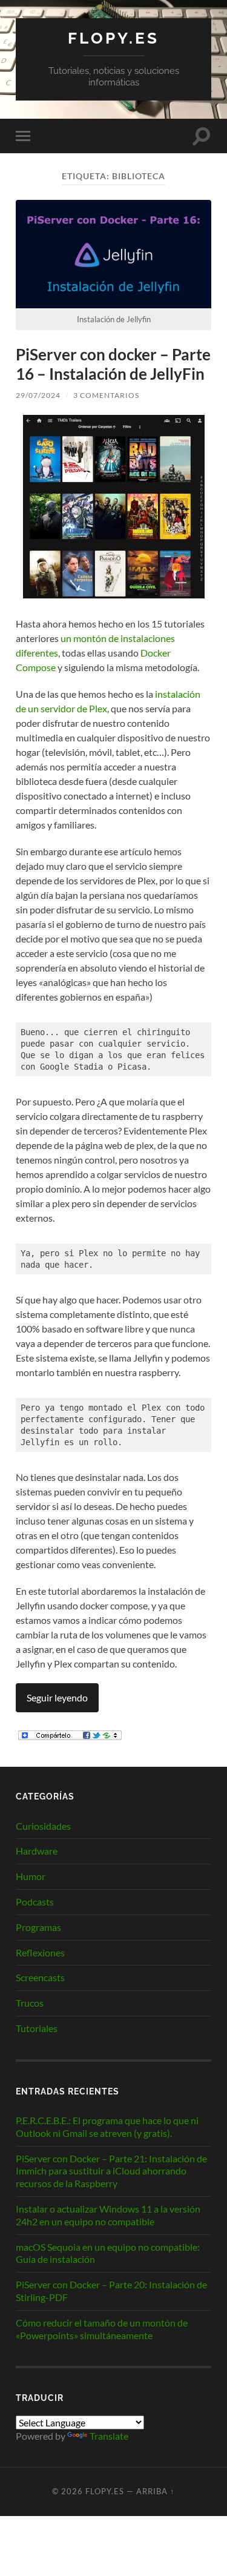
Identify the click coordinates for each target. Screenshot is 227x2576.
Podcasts (35, 1902)
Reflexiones (40, 1952)
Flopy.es (113, 38)
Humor (31, 1876)
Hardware (37, 1851)
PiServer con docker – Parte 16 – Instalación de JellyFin (113, 364)
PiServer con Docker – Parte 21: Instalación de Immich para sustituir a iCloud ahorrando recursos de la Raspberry (111, 2171)
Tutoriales (37, 2028)
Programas (38, 1927)
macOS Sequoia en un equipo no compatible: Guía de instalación (108, 2253)
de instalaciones (142, 638)
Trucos (30, 2003)
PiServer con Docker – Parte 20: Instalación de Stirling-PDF (111, 2291)
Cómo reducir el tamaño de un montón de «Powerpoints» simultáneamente (102, 2329)
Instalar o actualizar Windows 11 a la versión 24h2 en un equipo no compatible (108, 2215)
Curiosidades (43, 1826)
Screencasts (40, 1977)
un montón (84, 638)
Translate (109, 2436)
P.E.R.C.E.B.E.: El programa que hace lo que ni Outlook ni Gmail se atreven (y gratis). (107, 2127)
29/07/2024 (38, 395)
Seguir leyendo (57, 1697)
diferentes (37, 653)
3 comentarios (106, 395)
